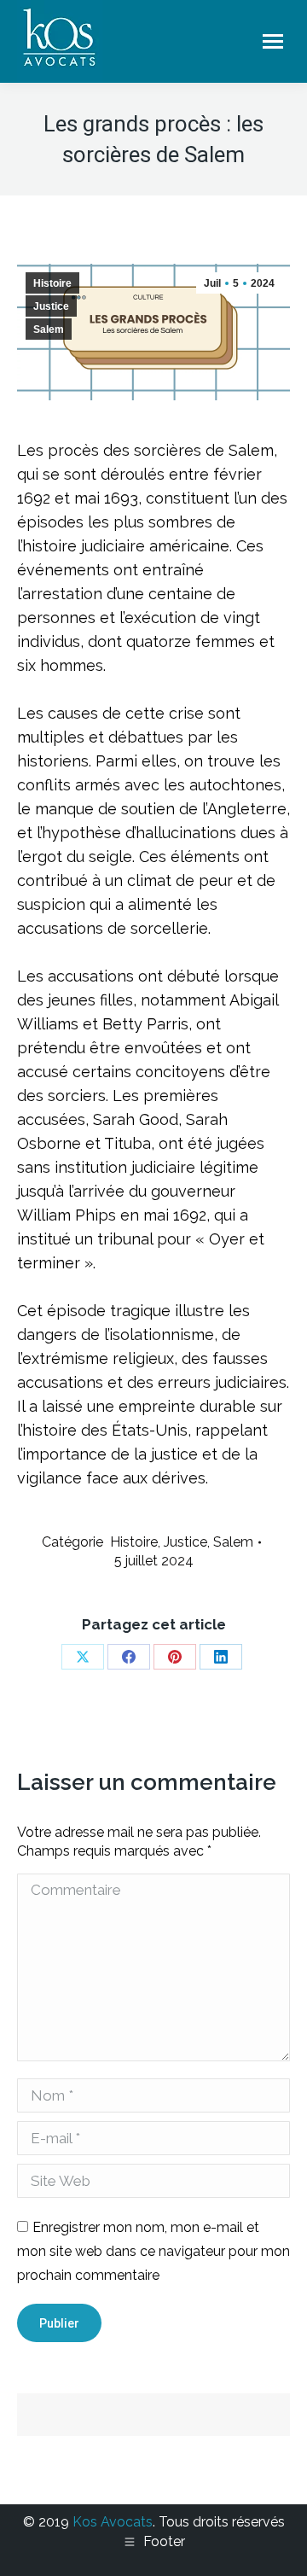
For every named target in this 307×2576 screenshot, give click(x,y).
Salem (49, 329)
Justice (51, 306)
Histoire (52, 283)
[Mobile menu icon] (273, 41)
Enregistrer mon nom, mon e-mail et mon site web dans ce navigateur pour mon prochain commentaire (153, 2251)
